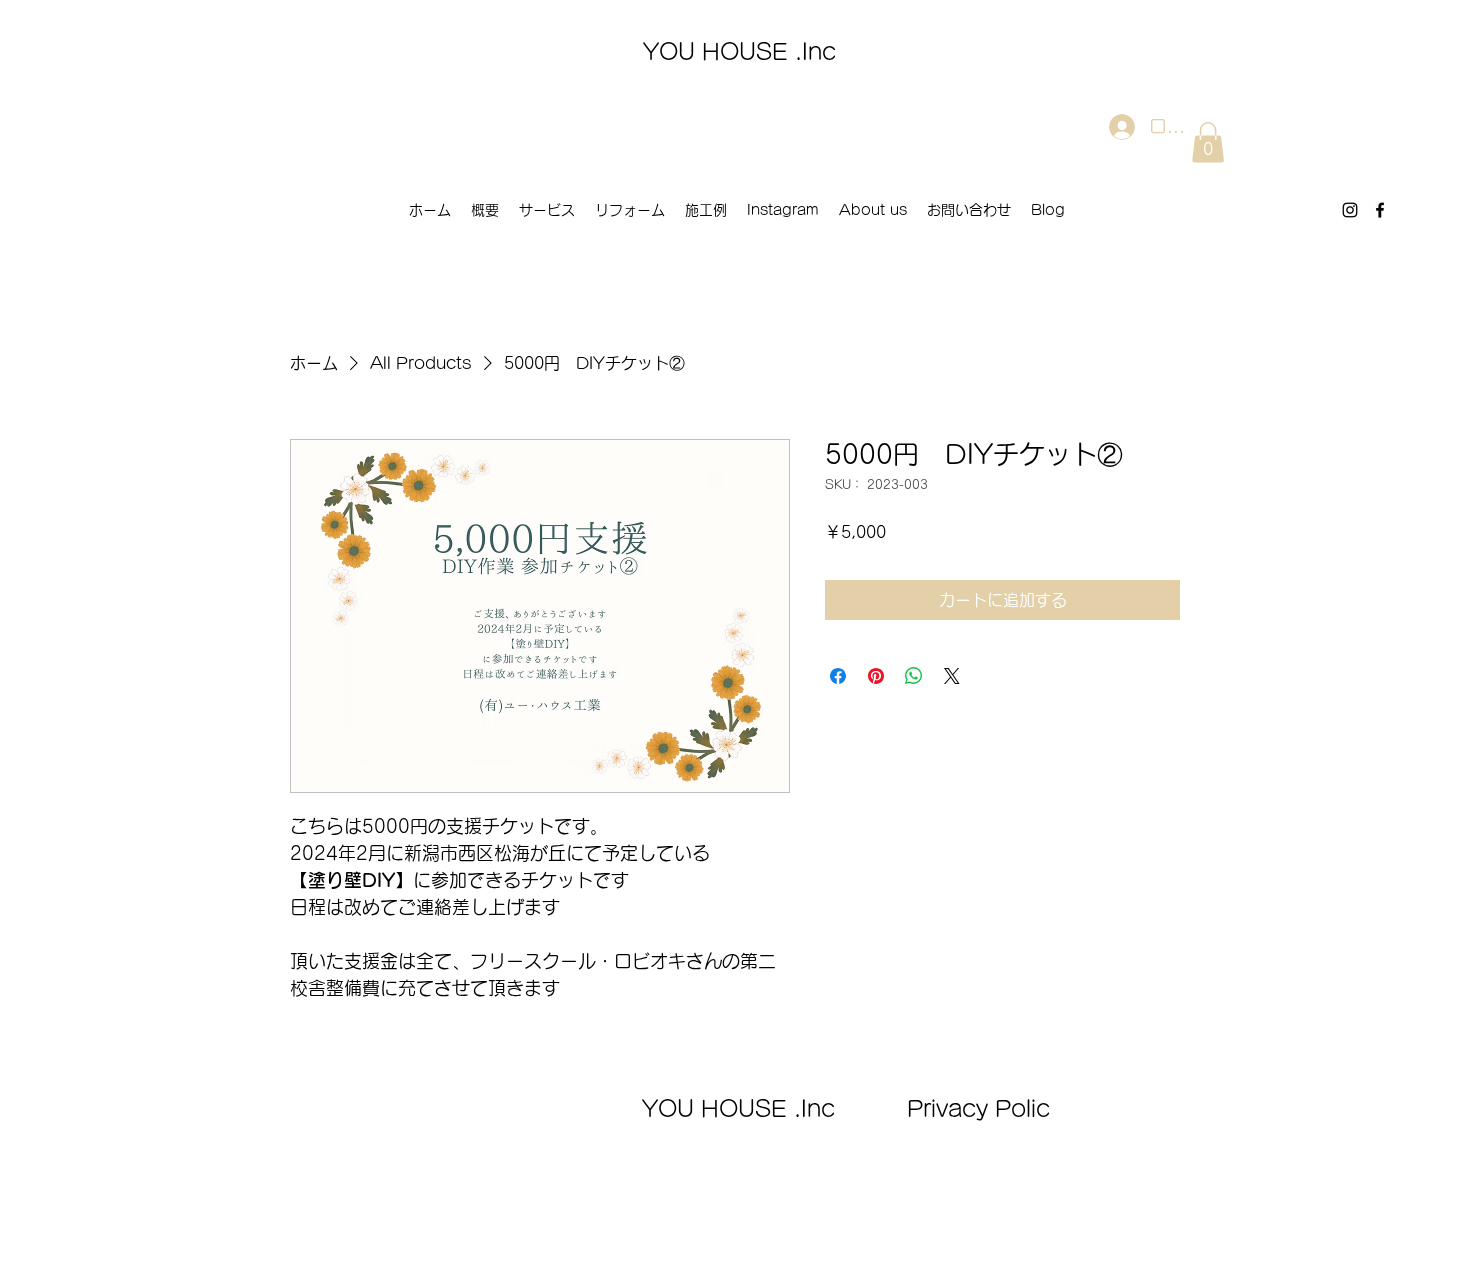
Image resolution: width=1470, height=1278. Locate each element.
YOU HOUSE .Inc (739, 52)
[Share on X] (952, 676)
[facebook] (1380, 210)
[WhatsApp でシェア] (914, 676)
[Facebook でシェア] (838, 676)
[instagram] (1350, 210)
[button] (1208, 142)
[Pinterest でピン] (876, 676)
